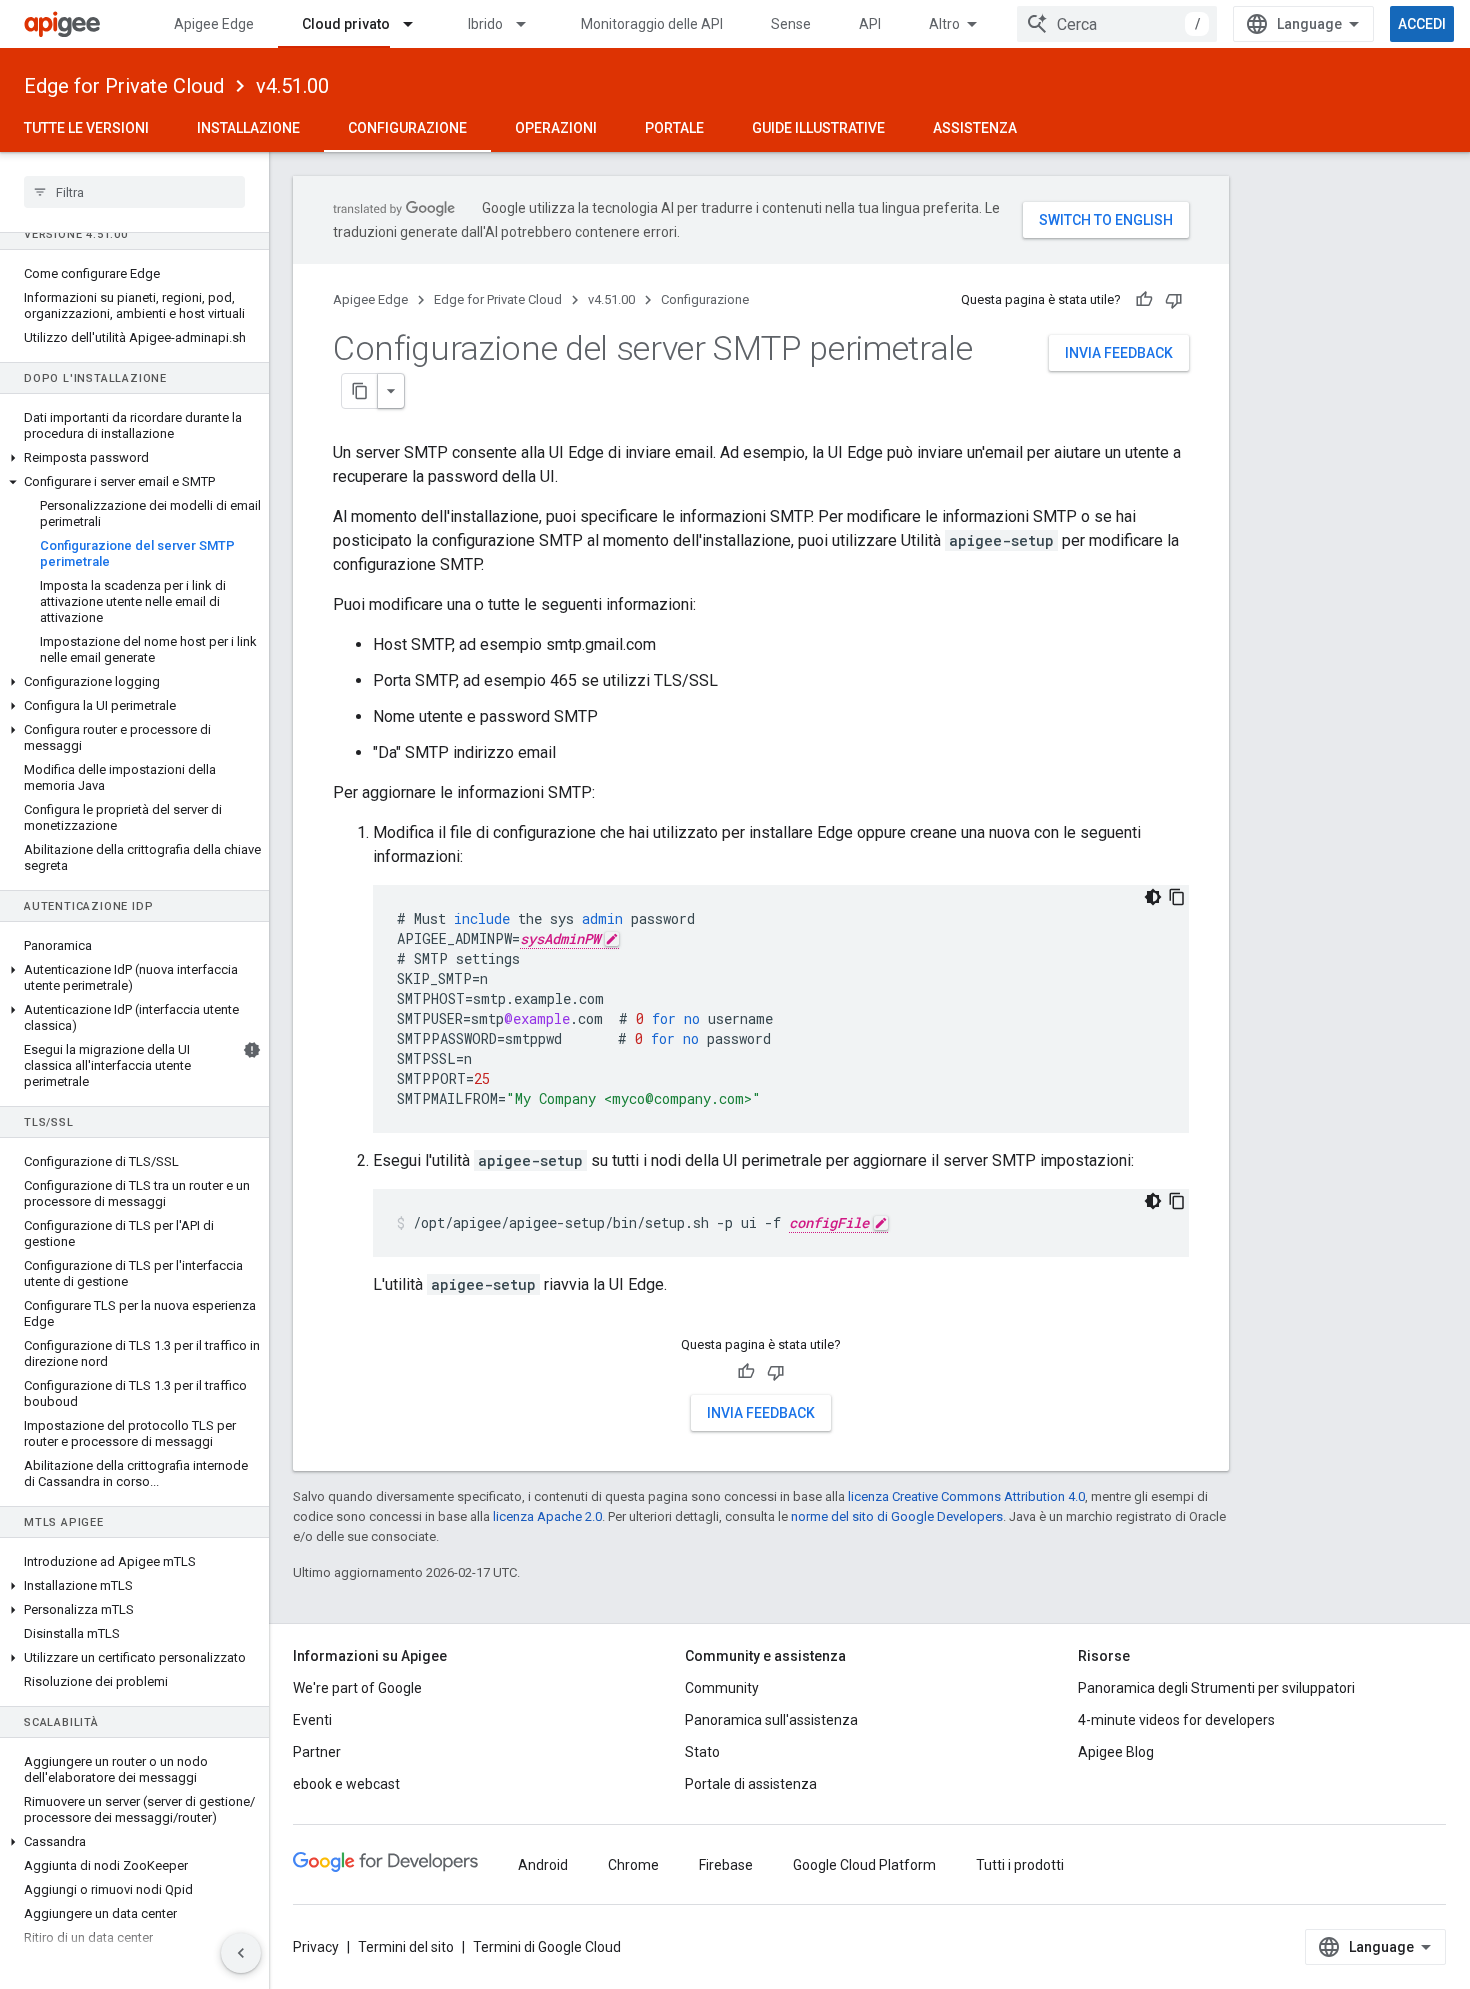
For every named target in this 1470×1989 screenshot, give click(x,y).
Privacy (316, 1947)
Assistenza (975, 128)
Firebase (726, 1865)
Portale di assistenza (751, 1784)
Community (722, 1688)
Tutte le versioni (86, 128)
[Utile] (1144, 300)
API (870, 24)
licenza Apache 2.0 (547, 1516)
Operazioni (556, 128)
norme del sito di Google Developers (897, 1516)
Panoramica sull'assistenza (771, 1720)
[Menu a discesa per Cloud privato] (417, 24)
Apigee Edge (214, 24)
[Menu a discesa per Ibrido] (530, 24)
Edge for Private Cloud (124, 86)
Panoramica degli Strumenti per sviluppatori (1216, 1688)
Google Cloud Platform (864, 1865)
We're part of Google (357, 1688)
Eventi (312, 1720)
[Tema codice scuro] (1153, 897)
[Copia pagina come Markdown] (360, 391)
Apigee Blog (1116, 1752)
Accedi (1422, 24)
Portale (674, 128)
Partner (317, 1752)
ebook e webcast (346, 1784)
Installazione (248, 128)
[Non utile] (1174, 300)
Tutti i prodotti (1020, 1865)
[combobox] (1117, 24)
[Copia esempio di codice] (1177, 897)
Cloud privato (346, 24)
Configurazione (407, 128)
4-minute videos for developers (1176, 1720)
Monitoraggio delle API (652, 24)
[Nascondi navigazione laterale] (241, 1953)
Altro (944, 24)
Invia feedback (1119, 353)
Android (543, 1865)
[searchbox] (134, 192)
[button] (134, 458)
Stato (702, 1752)
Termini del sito (406, 1947)
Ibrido (485, 24)
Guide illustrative (818, 128)
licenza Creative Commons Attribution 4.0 (966, 1496)
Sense (791, 24)
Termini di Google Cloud (547, 1947)
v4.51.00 (292, 86)
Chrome (633, 1865)
